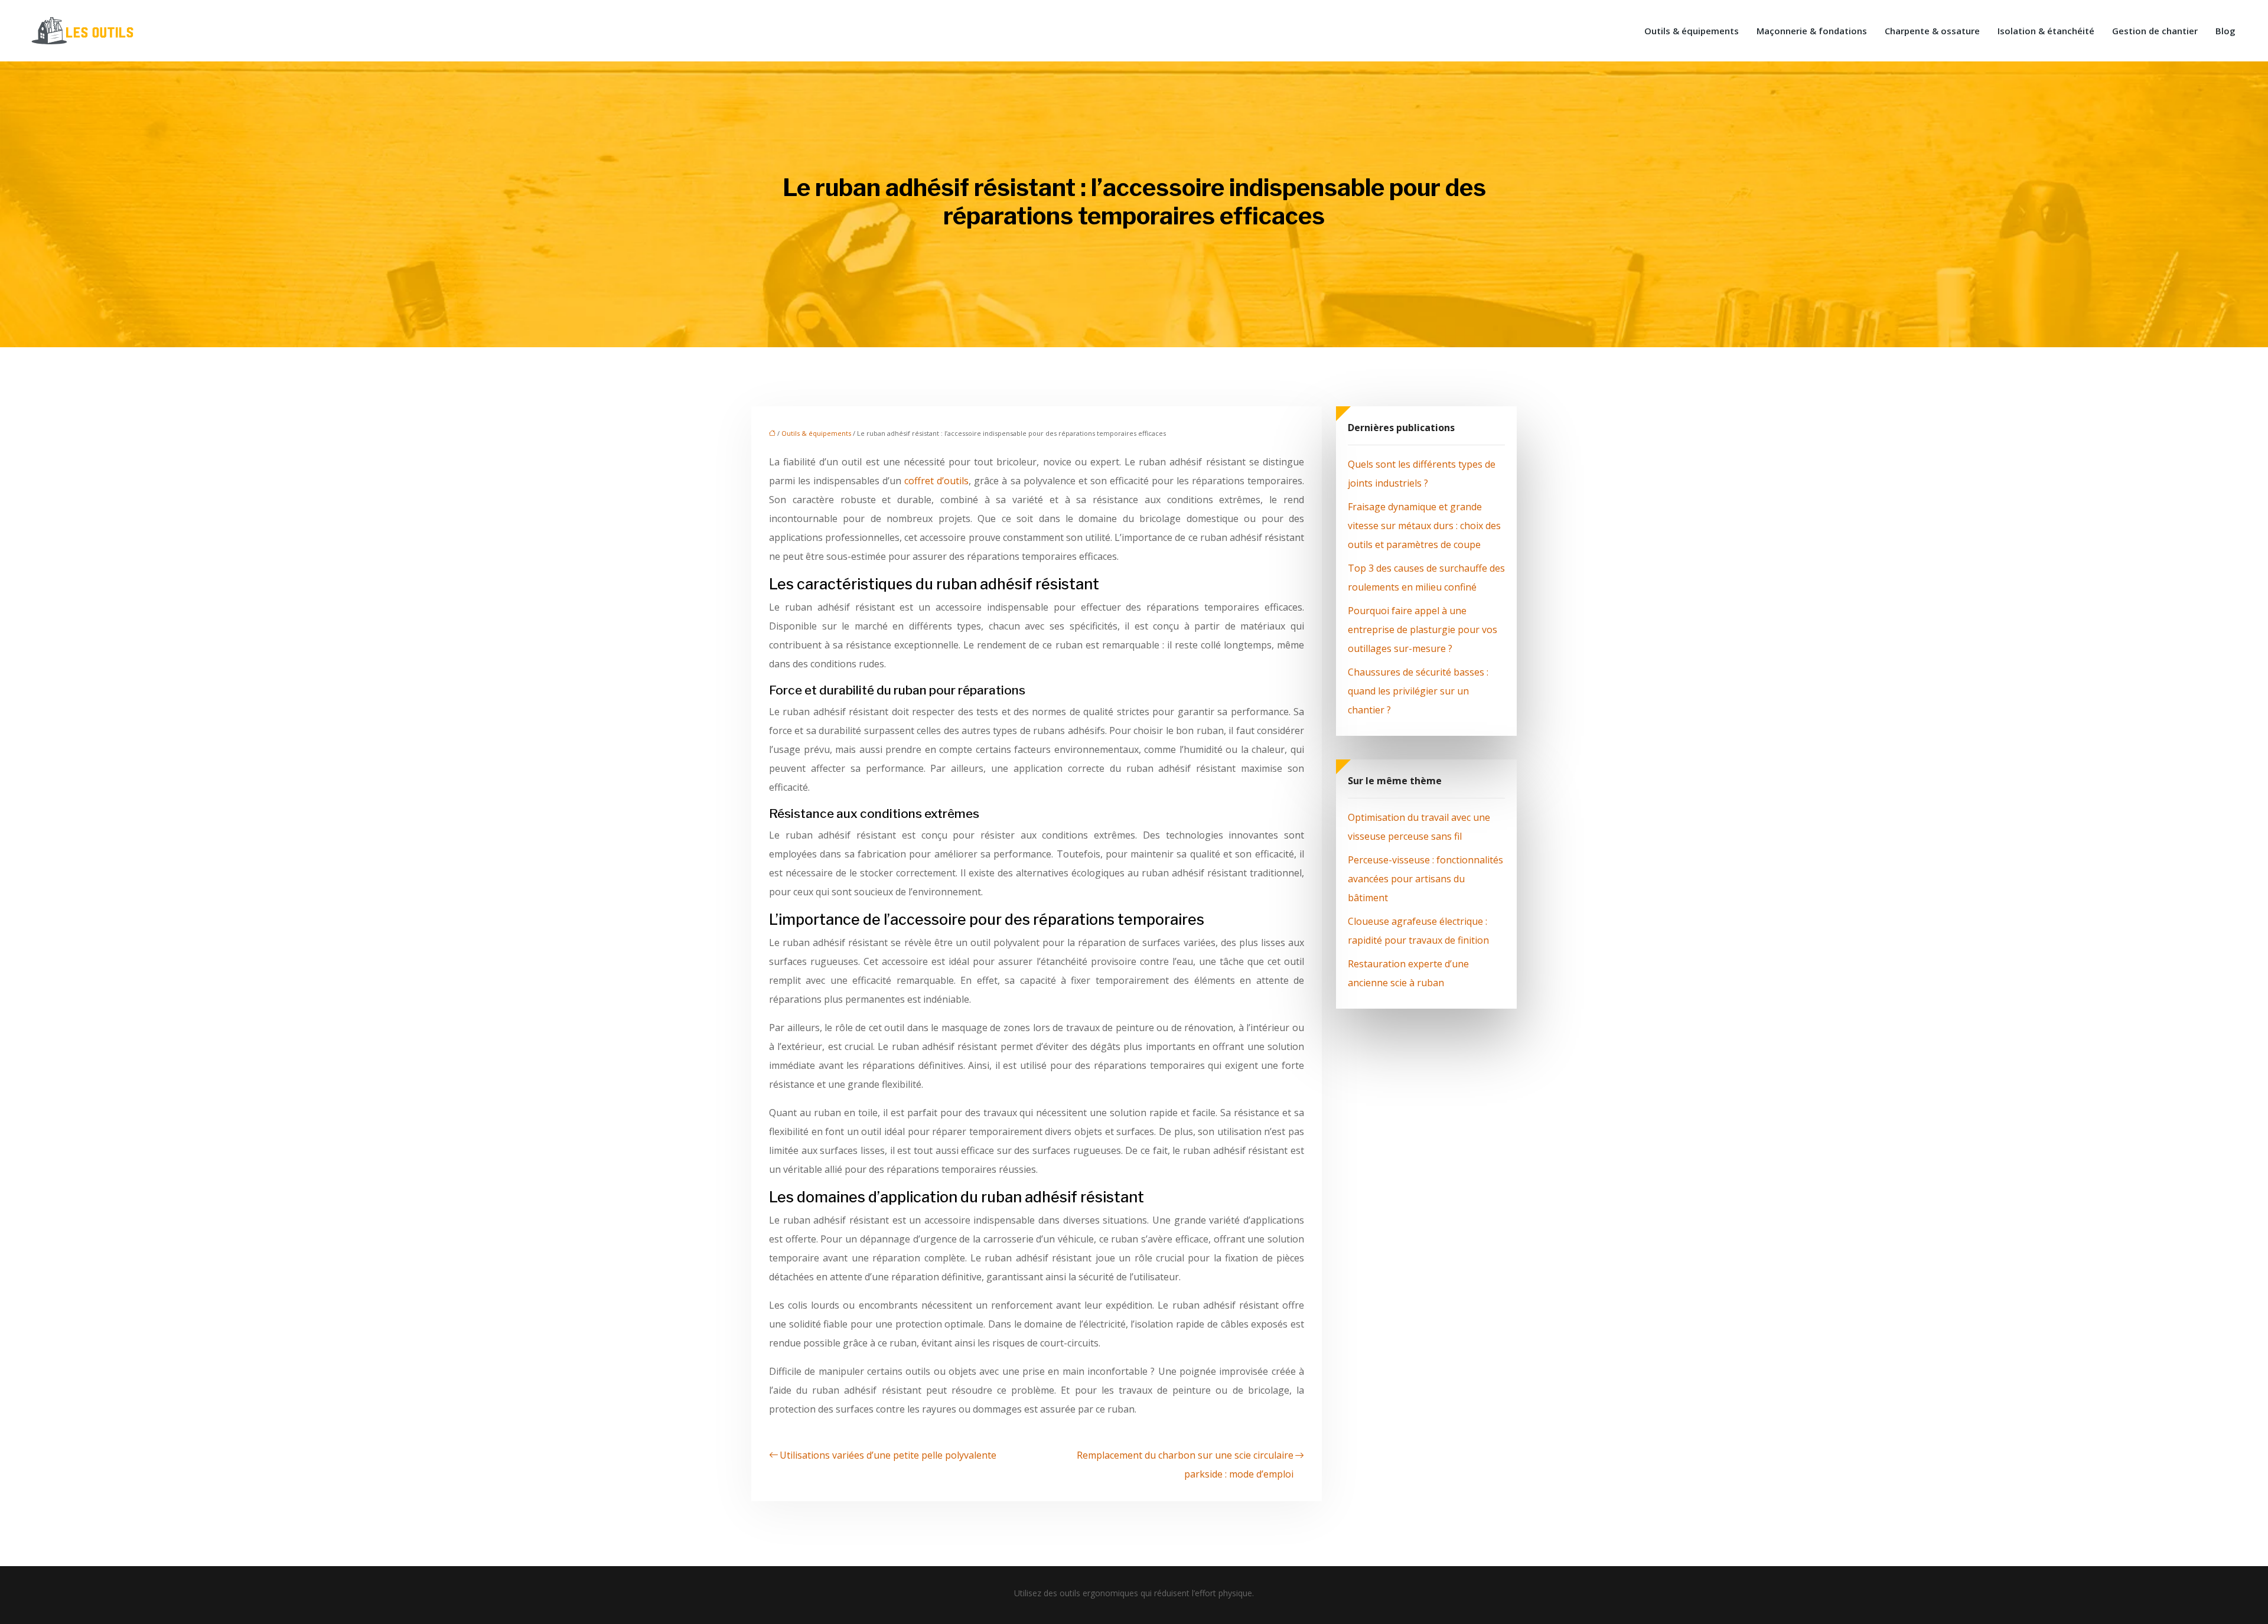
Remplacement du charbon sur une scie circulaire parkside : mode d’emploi (1185, 1465)
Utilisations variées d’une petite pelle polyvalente (888, 1455)
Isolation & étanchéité (2046, 31)
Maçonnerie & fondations (1812, 31)
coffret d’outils (936, 481)
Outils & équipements (1692, 31)
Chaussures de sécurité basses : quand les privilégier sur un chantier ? (1418, 691)
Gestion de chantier (2155, 31)
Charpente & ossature (1932, 31)
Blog (2225, 31)
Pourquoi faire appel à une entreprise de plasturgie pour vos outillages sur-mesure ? (1423, 630)
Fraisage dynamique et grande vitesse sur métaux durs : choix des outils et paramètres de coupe (1424, 526)
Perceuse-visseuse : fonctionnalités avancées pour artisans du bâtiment (1425, 879)
